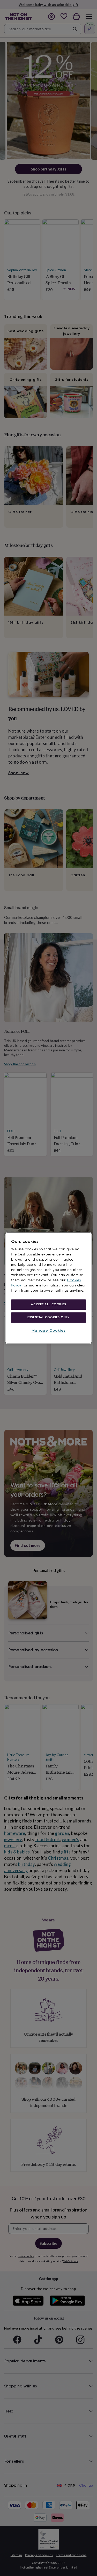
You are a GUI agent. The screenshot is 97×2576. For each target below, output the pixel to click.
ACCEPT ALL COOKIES (48, 1304)
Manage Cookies (49, 1330)
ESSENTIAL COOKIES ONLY (48, 1317)
